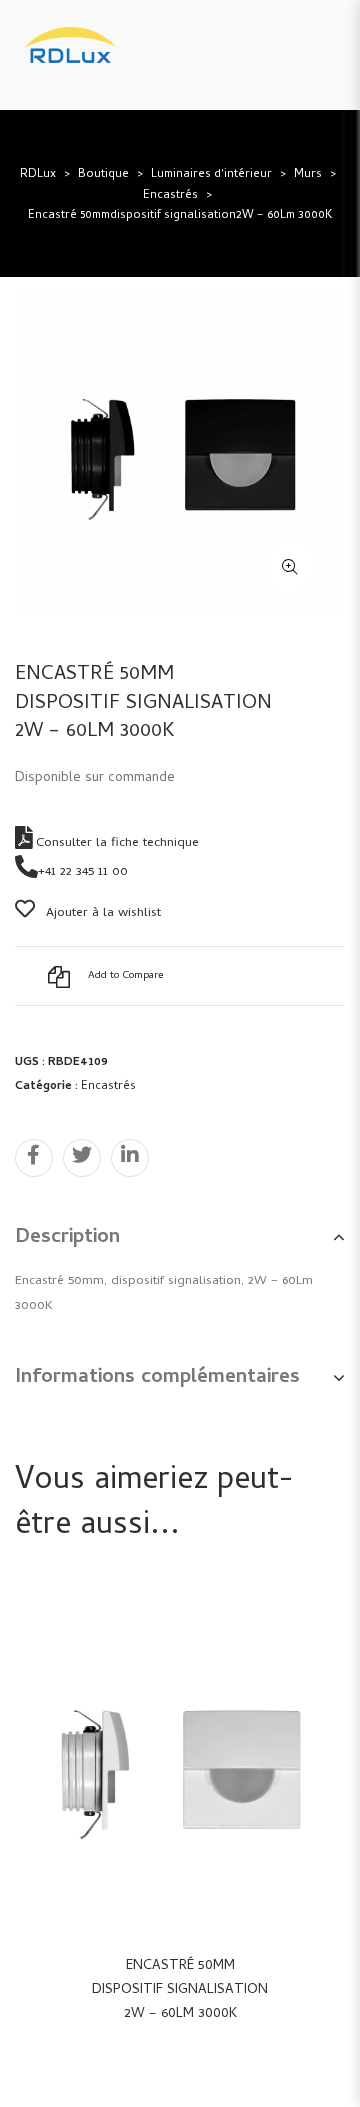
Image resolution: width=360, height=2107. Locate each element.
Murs (308, 175)
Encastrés (170, 196)
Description (67, 1238)
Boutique (103, 175)
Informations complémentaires (157, 1378)
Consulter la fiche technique (115, 843)
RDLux (38, 175)
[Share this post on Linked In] (130, 1158)
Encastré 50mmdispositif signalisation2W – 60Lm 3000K (180, 1990)
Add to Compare (125, 976)
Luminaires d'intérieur (211, 175)
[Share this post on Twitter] (82, 1158)
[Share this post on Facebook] (34, 1158)
